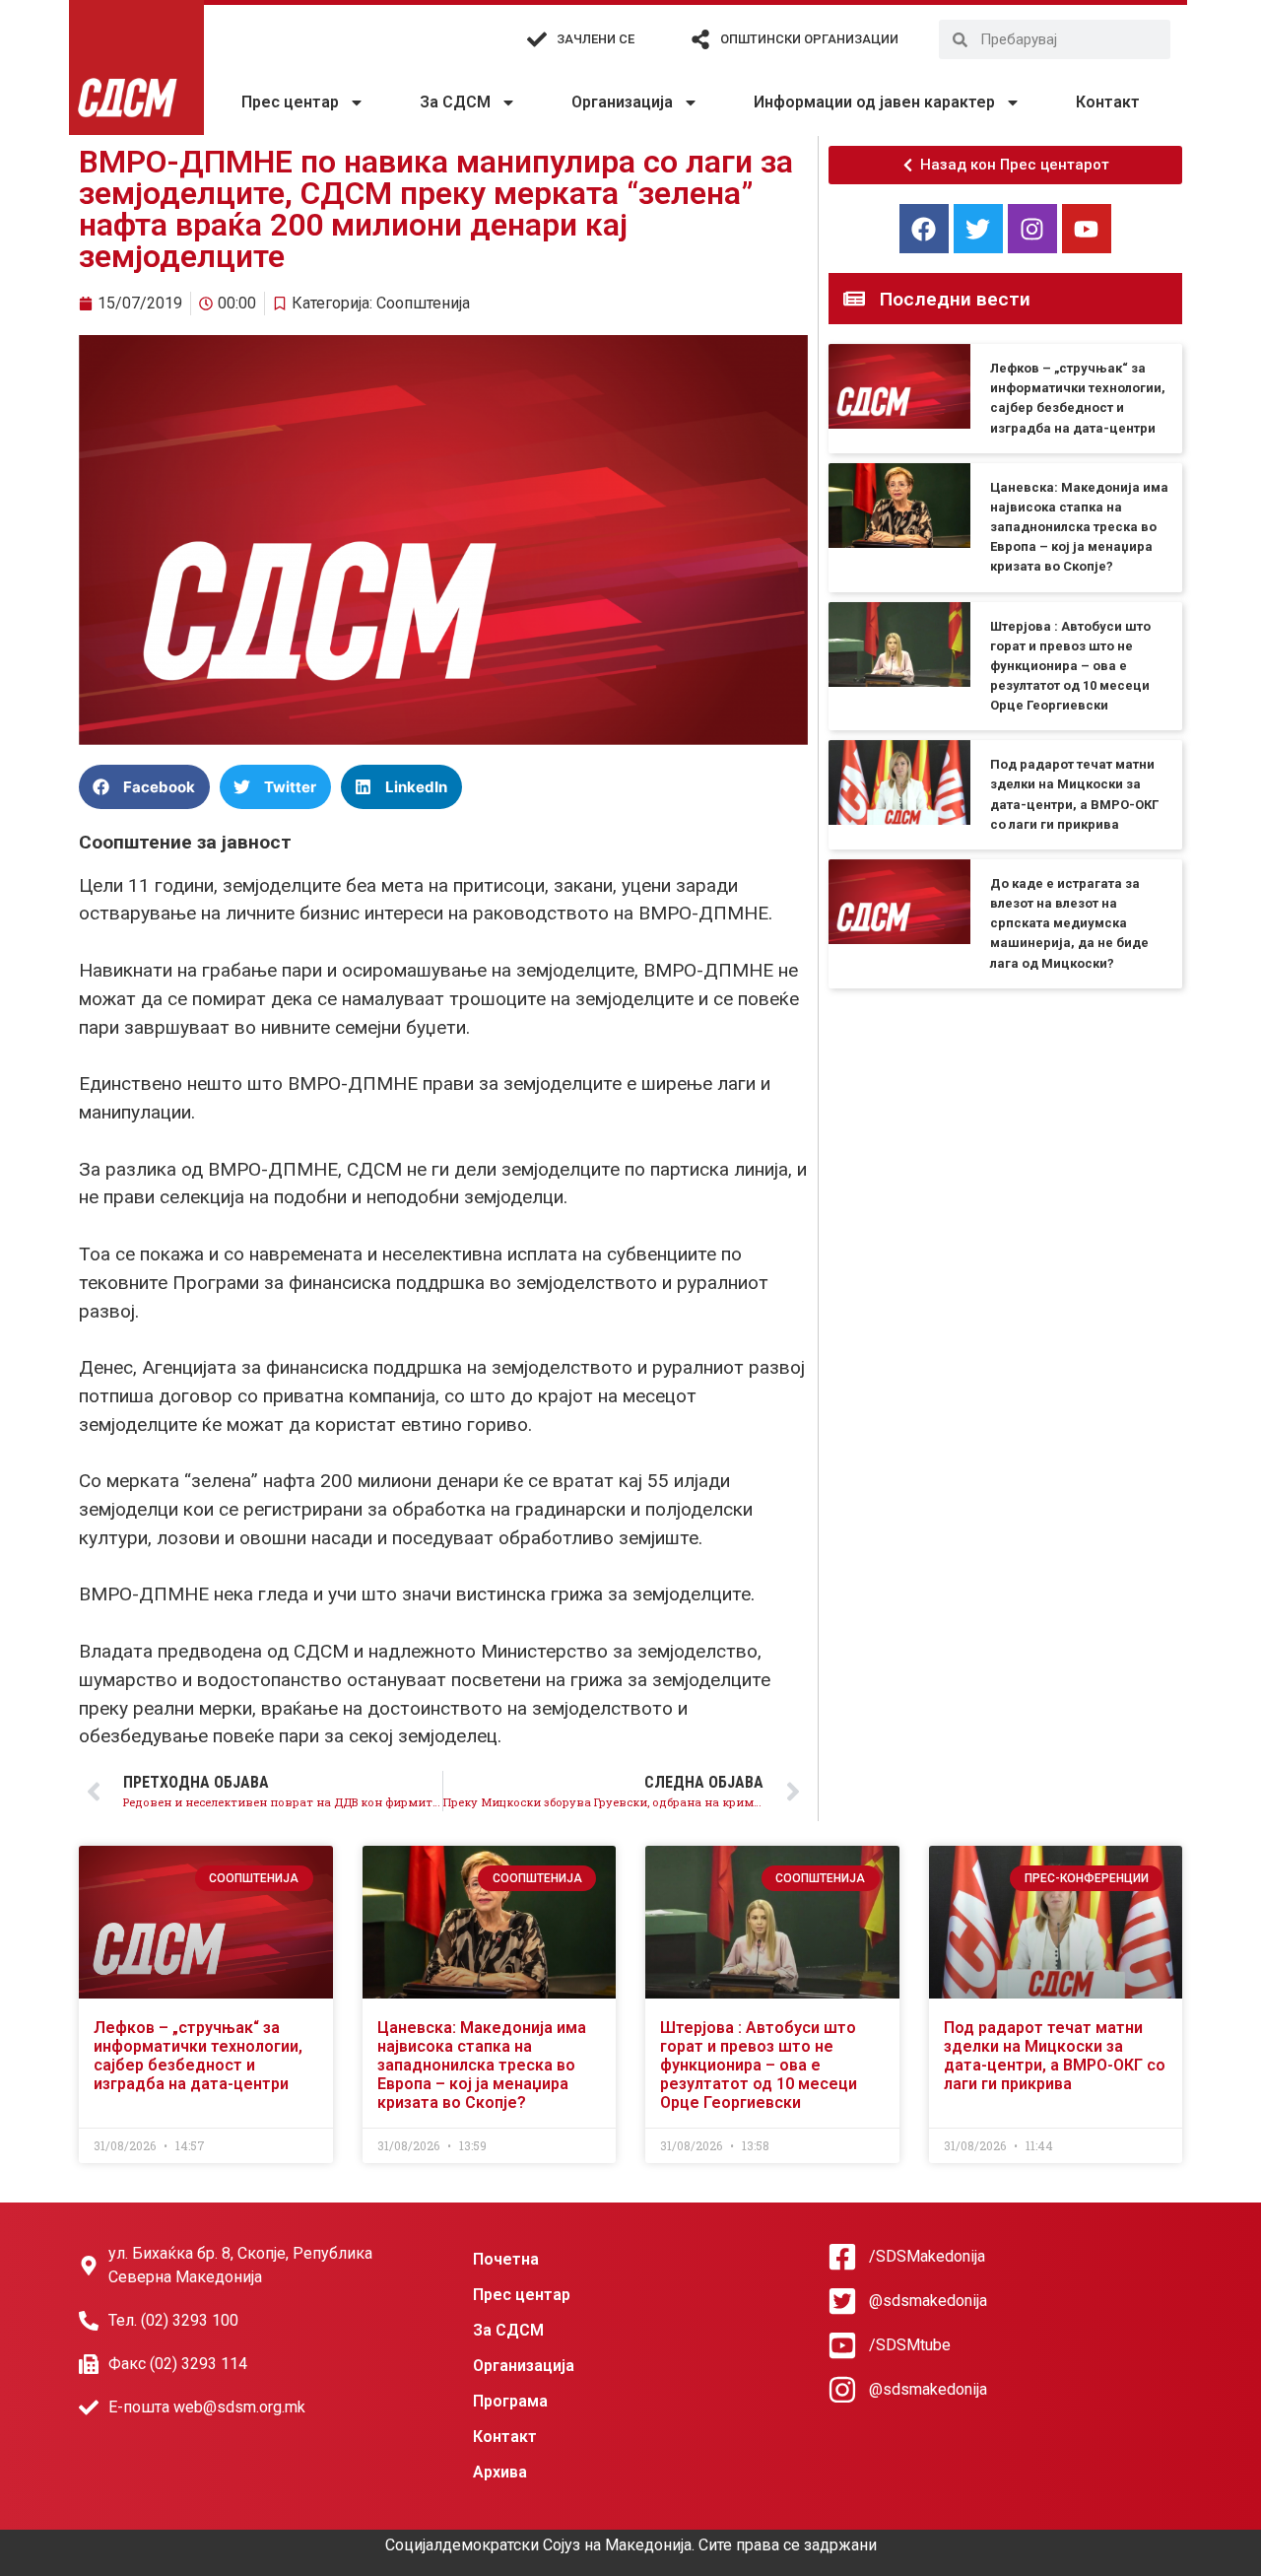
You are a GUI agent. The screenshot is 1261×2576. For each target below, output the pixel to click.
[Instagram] (1032, 229)
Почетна (506, 2259)
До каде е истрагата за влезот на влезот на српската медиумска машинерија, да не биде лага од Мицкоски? (1069, 923)
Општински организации (809, 39)
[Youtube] (1087, 229)
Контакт (1108, 102)
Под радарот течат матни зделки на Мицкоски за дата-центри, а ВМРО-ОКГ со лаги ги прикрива (1055, 2056)
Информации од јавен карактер (874, 102)
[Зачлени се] (537, 39)
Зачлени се (596, 39)
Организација (622, 102)
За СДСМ (455, 102)
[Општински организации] (700, 39)
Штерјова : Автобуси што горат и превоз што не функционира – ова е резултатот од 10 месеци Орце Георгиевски (1070, 666)
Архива (500, 2472)
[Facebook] (924, 229)
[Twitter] (978, 229)
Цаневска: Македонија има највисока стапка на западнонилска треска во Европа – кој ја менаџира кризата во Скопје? (1079, 527)
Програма (510, 2401)
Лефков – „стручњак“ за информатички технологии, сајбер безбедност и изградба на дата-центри (198, 2056)
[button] (144, 787)
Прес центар (290, 102)
